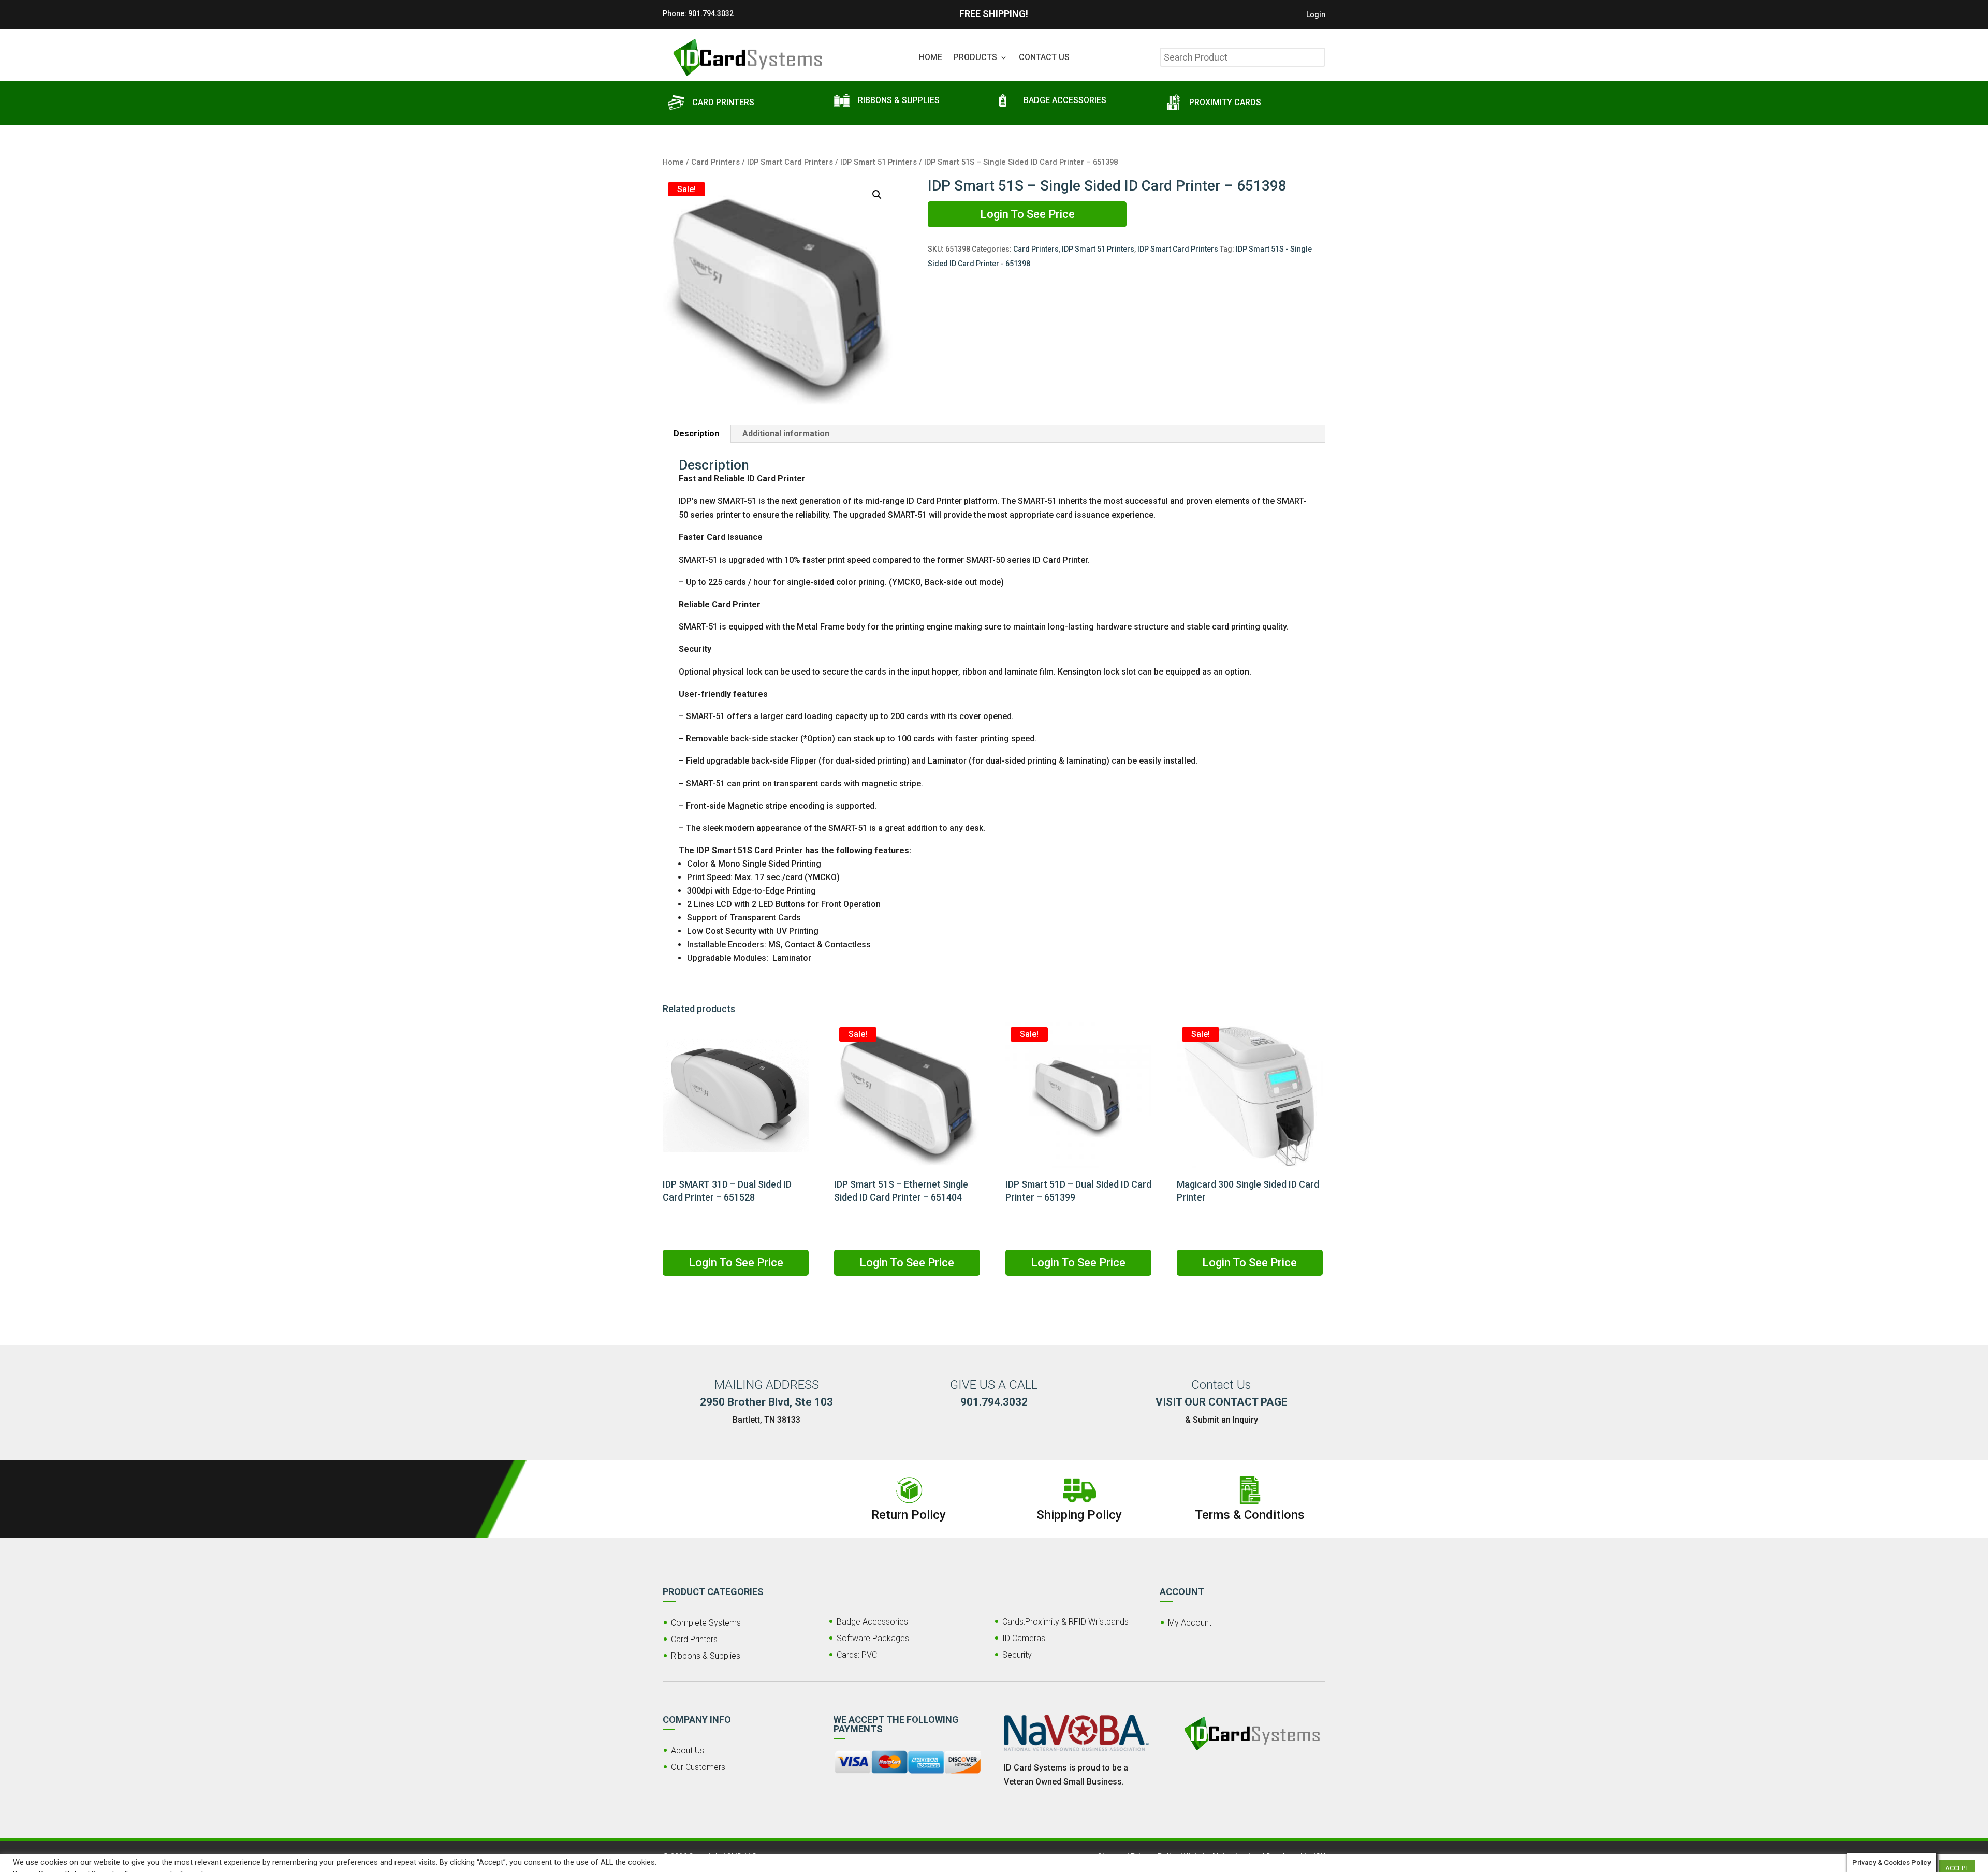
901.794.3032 (711, 13)
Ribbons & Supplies (706, 1656)
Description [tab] (696, 434)
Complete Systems (706, 1623)
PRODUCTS (975, 58)
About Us (688, 1751)
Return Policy (909, 1515)
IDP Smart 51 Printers (879, 162)
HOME (931, 58)
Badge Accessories (872, 1622)
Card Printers (715, 162)
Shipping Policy (1079, 1515)
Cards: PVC (857, 1655)
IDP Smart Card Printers (790, 162)
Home (673, 162)
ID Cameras (1024, 1638)
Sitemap (1112, 1856)
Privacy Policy (1155, 1856)
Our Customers (698, 1767)
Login (1316, 15)
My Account (1190, 1623)
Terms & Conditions (1250, 1515)
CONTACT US (1044, 58)
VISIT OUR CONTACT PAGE (1222, 1402)
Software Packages (873, 1638)
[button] (877, 195)
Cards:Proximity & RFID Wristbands (1065, 1622)
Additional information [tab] (786, 434)
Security (1017, 1655)
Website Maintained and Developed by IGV (1255, 1856)
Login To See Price (1027, 214)
